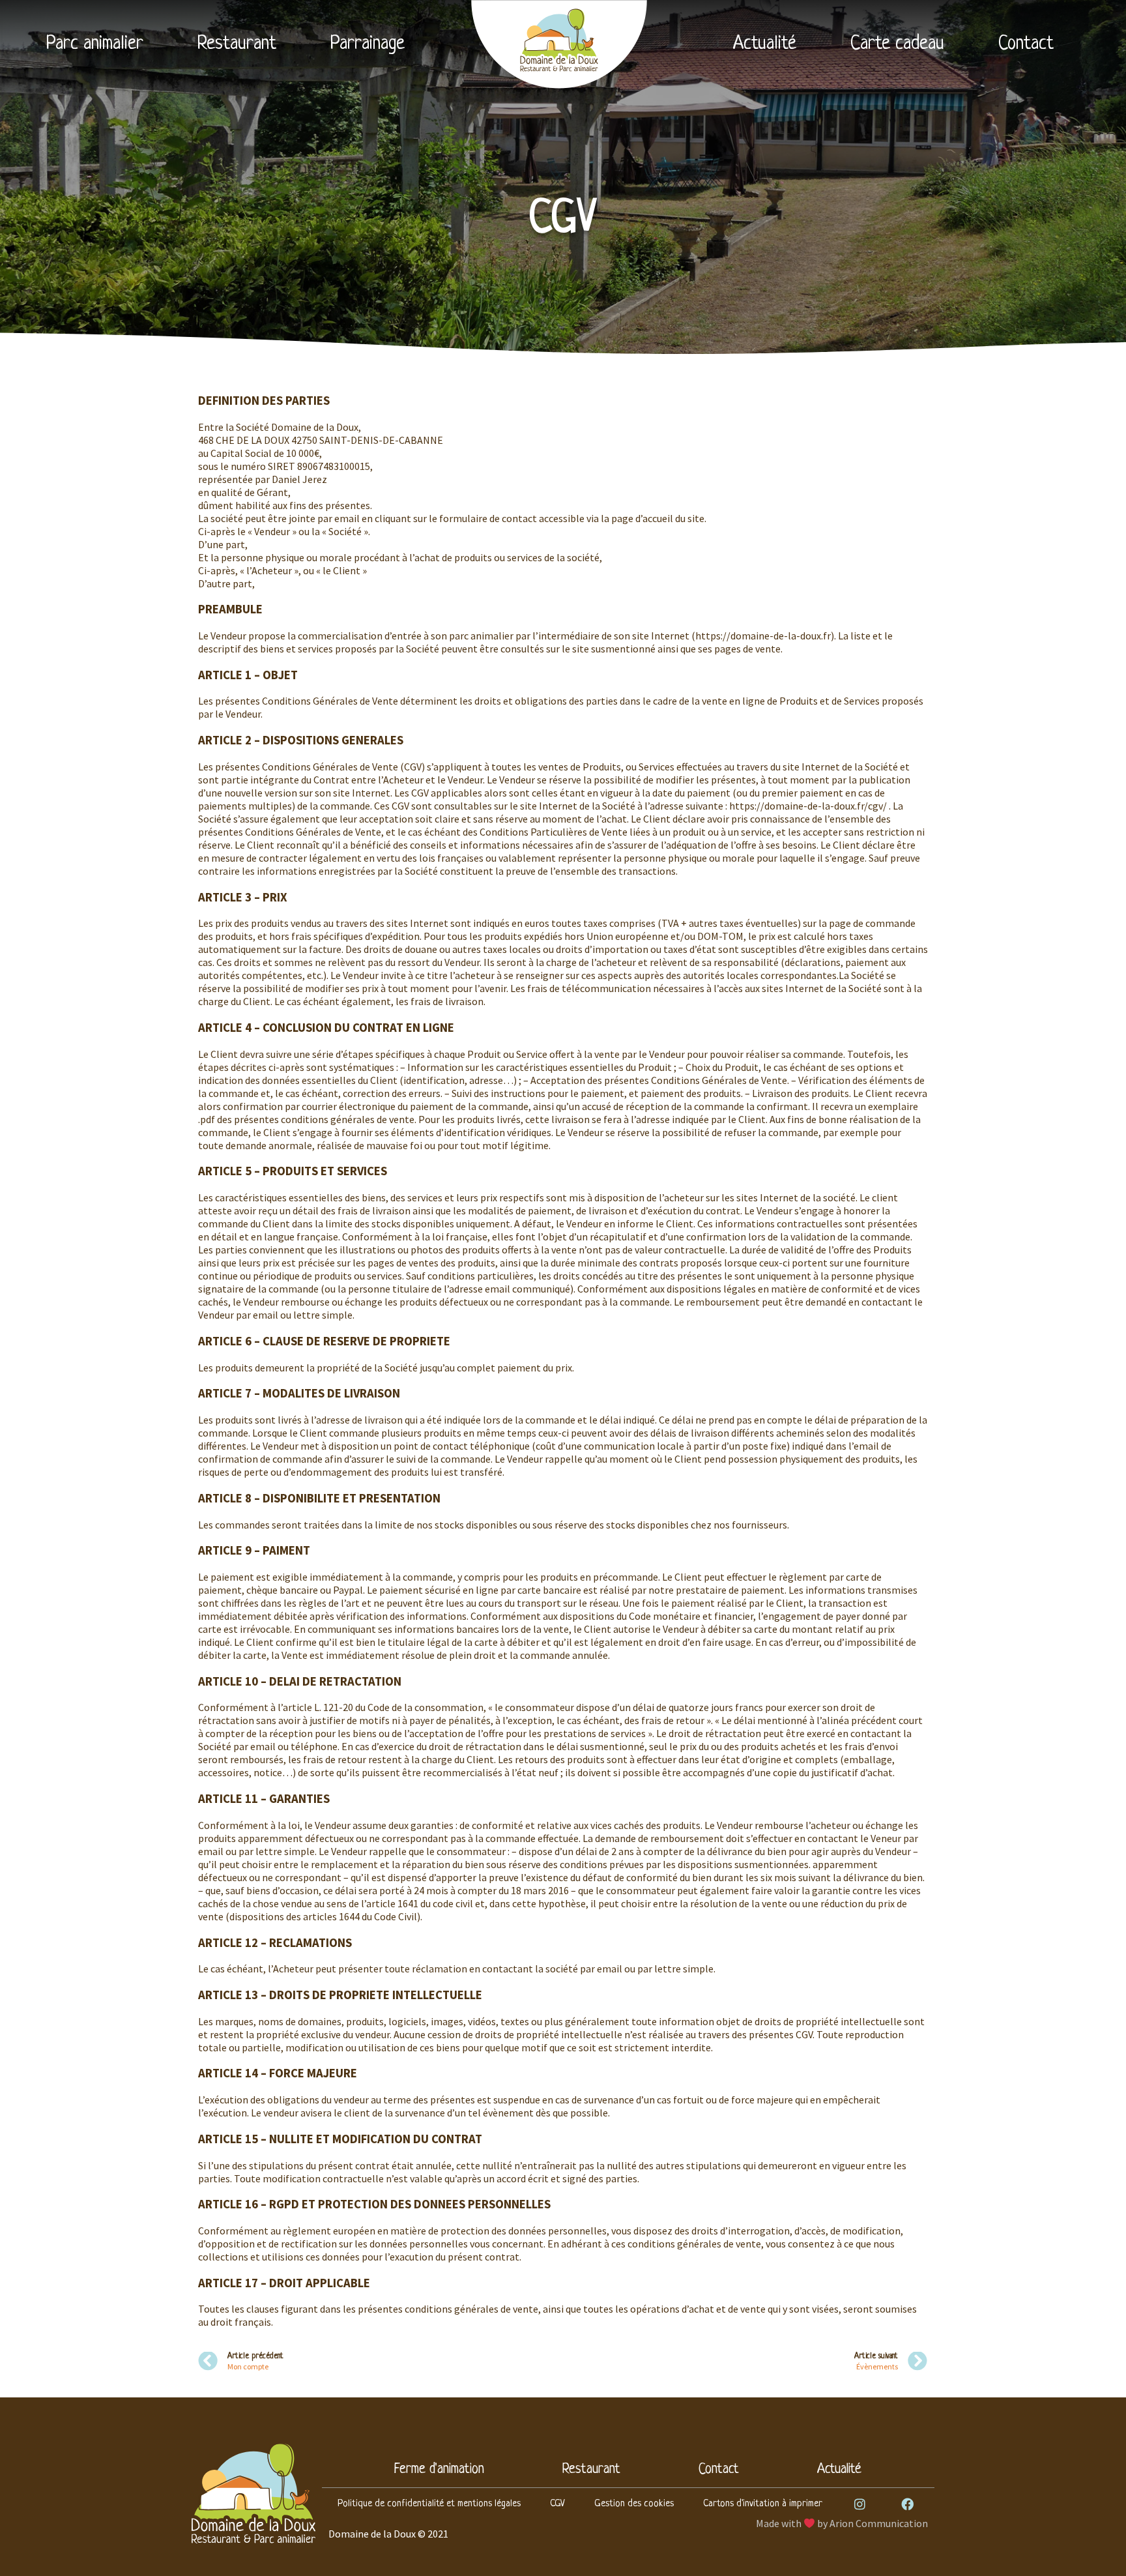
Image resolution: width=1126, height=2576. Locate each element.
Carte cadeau (897, 44)
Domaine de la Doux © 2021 (388, 2534)
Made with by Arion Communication (842, 2523)
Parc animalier (95, 44)
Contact (1026, 44)
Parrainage (368, 44)
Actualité (765, 44)
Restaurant (237, 44)
